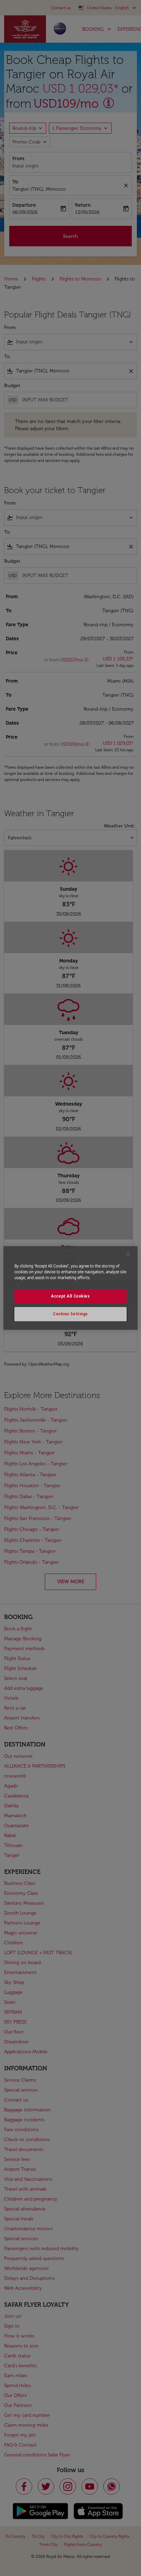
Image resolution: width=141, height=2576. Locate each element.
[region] (70, 1288)
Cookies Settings (70, 1314)
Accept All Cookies (70, 1296)
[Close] (128, 1254)
